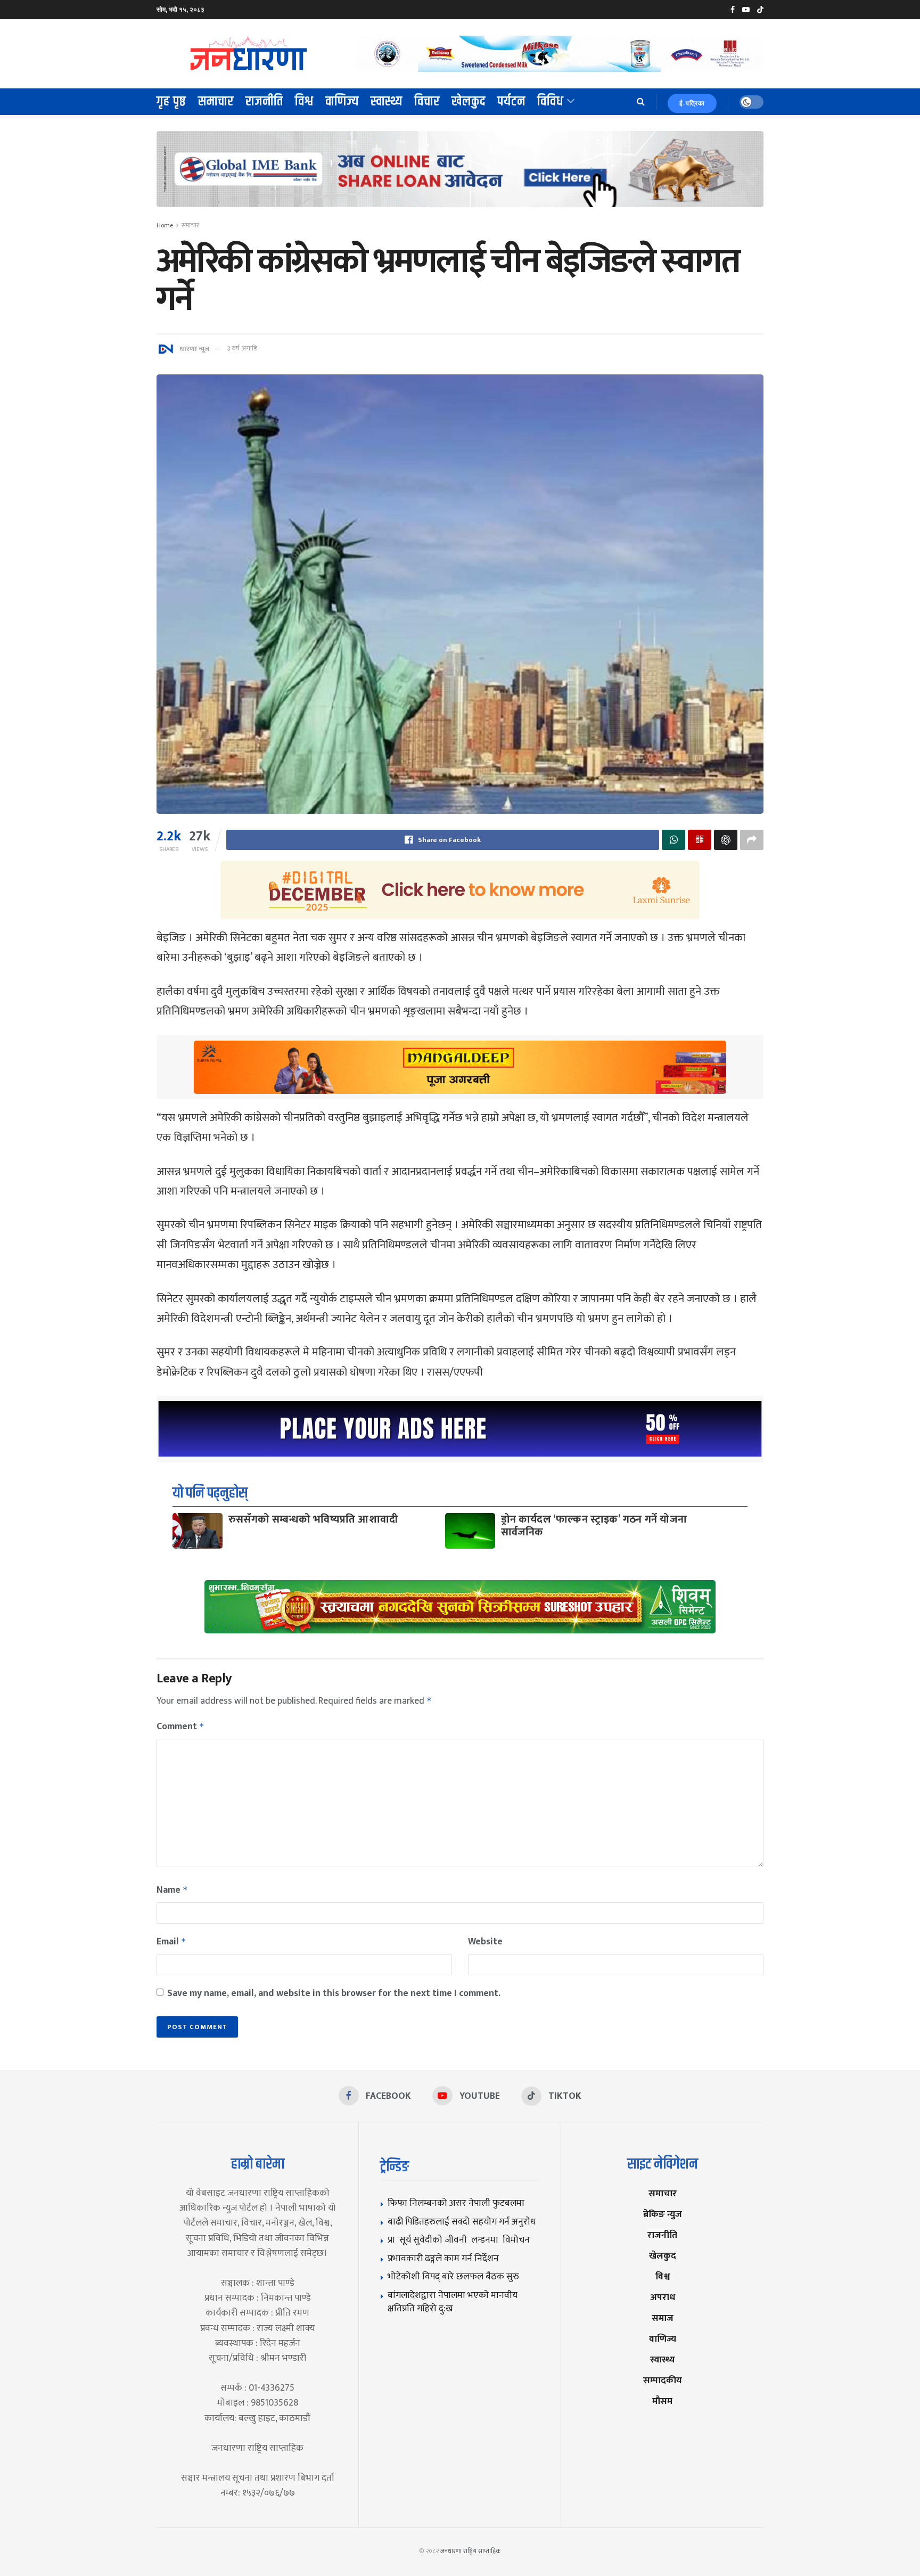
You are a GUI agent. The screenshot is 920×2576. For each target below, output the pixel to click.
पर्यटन (511, 102)
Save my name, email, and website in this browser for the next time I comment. (334, 1993)
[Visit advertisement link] (560, 54)
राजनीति (264, 102)
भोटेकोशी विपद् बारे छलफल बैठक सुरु (453, 2276)
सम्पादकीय (663, 2380)
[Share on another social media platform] (752, 840)
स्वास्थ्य (387, 102)
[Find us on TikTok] (760, 10)
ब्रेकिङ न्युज (663, 2214)
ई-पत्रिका (692, 103)
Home (165, 225)
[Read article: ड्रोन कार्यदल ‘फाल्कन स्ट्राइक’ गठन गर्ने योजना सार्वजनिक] (470, 1531)
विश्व (304, 102)
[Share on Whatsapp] (673, 840)
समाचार (216, 102)
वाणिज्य (342, 102)
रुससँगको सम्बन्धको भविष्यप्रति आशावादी (313, 1519)
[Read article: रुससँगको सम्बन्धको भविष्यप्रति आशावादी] (198, 1531)
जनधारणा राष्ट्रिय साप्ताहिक (471, 2551)
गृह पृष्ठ (171, 102)
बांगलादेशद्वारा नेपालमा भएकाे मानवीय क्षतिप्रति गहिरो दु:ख (453, 2302)
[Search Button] (641, 102)
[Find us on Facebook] (733, 10)
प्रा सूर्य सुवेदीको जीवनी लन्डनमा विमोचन (461, 2240)
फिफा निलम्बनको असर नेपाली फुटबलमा (456, 2203)
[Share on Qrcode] (700, 840)
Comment (180, 1727)
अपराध (663, 2297)
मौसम (662, 2401)
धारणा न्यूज (194, 348)
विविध (551, 102)
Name (172, 1890)
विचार (427, 102)
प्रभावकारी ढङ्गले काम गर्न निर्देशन (443, 2258)
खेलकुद (469, 102)
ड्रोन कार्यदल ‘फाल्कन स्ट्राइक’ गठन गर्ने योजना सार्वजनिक (594, 1526)
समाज (663, 2318)
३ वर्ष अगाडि (242, 348)
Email (171, 1942)
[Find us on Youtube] (746, 10)
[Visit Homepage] (249, 54)
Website (485, 1942)
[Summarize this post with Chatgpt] (726, 840)
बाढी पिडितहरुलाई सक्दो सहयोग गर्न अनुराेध (462, 2222)
